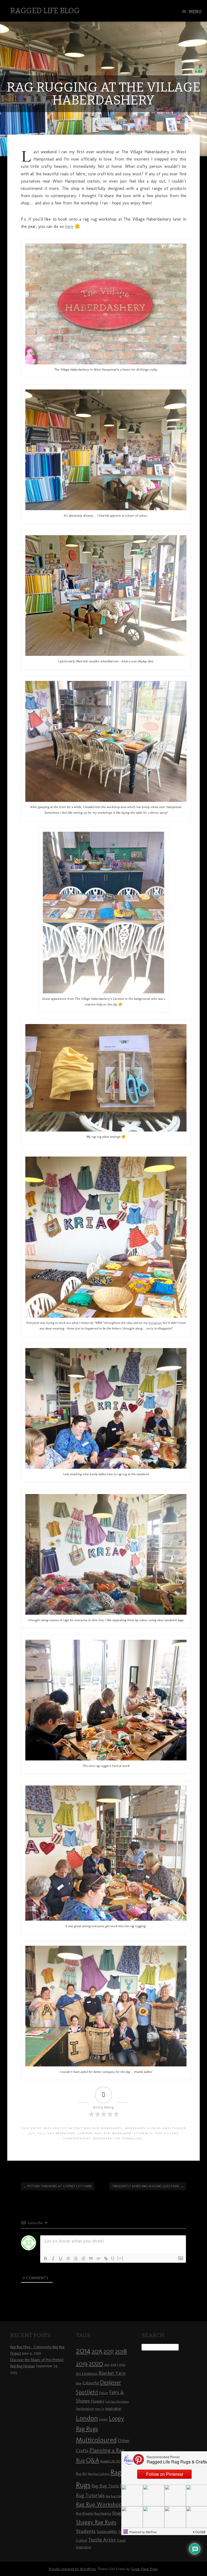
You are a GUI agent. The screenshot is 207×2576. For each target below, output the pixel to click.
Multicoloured (96, 2440)
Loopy (103, 2419)
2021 (107, 2365)
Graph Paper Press (144, 2569)
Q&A (93, 2460)
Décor (104, 2393)
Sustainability (107, 2532)
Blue (79, 2383)
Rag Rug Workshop (113, 2133)
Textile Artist (102, 2540)
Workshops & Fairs (143, 2128)
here (69, 226)
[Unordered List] (83, 2258)
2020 (96, 2363)
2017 (32, 2133)
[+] (120, 2258)
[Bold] (46, 2258)
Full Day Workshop (56, 2133)
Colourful (91, 2383)
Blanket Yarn (112, 2373)
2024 (122, 2365)
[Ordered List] (76, 2258)
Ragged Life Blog (45, 11)
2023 (114, 2364)
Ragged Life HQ (110, 2461)
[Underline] (61, 2258)
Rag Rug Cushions (99, 2474)
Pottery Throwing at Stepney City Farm (58, 2186)
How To (100, 2409)
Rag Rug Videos (115, 2496)
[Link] (106, 2258)
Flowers (98, 2401)
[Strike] (68, 2258)
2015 (97, 2351)
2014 (83, 2350)
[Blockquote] (91, 2258)
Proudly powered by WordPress (72, 2569)
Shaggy (119, 2513)
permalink (132, 2138)
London (85, 2133)
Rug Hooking (103, 2514)
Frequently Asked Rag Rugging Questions (148, 2186)
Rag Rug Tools (105, 2486)
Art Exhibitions (87, 2373)
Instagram (155, 1323)
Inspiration (113, 2409)
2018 (121, 2351)
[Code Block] (98, 2258)
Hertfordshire (85, 2409)
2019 (82, 2363)
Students (143, 2133)
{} (113, 2258)
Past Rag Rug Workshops (98, 2128)
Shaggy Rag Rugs (96, 2522)
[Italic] (53, 2258)
